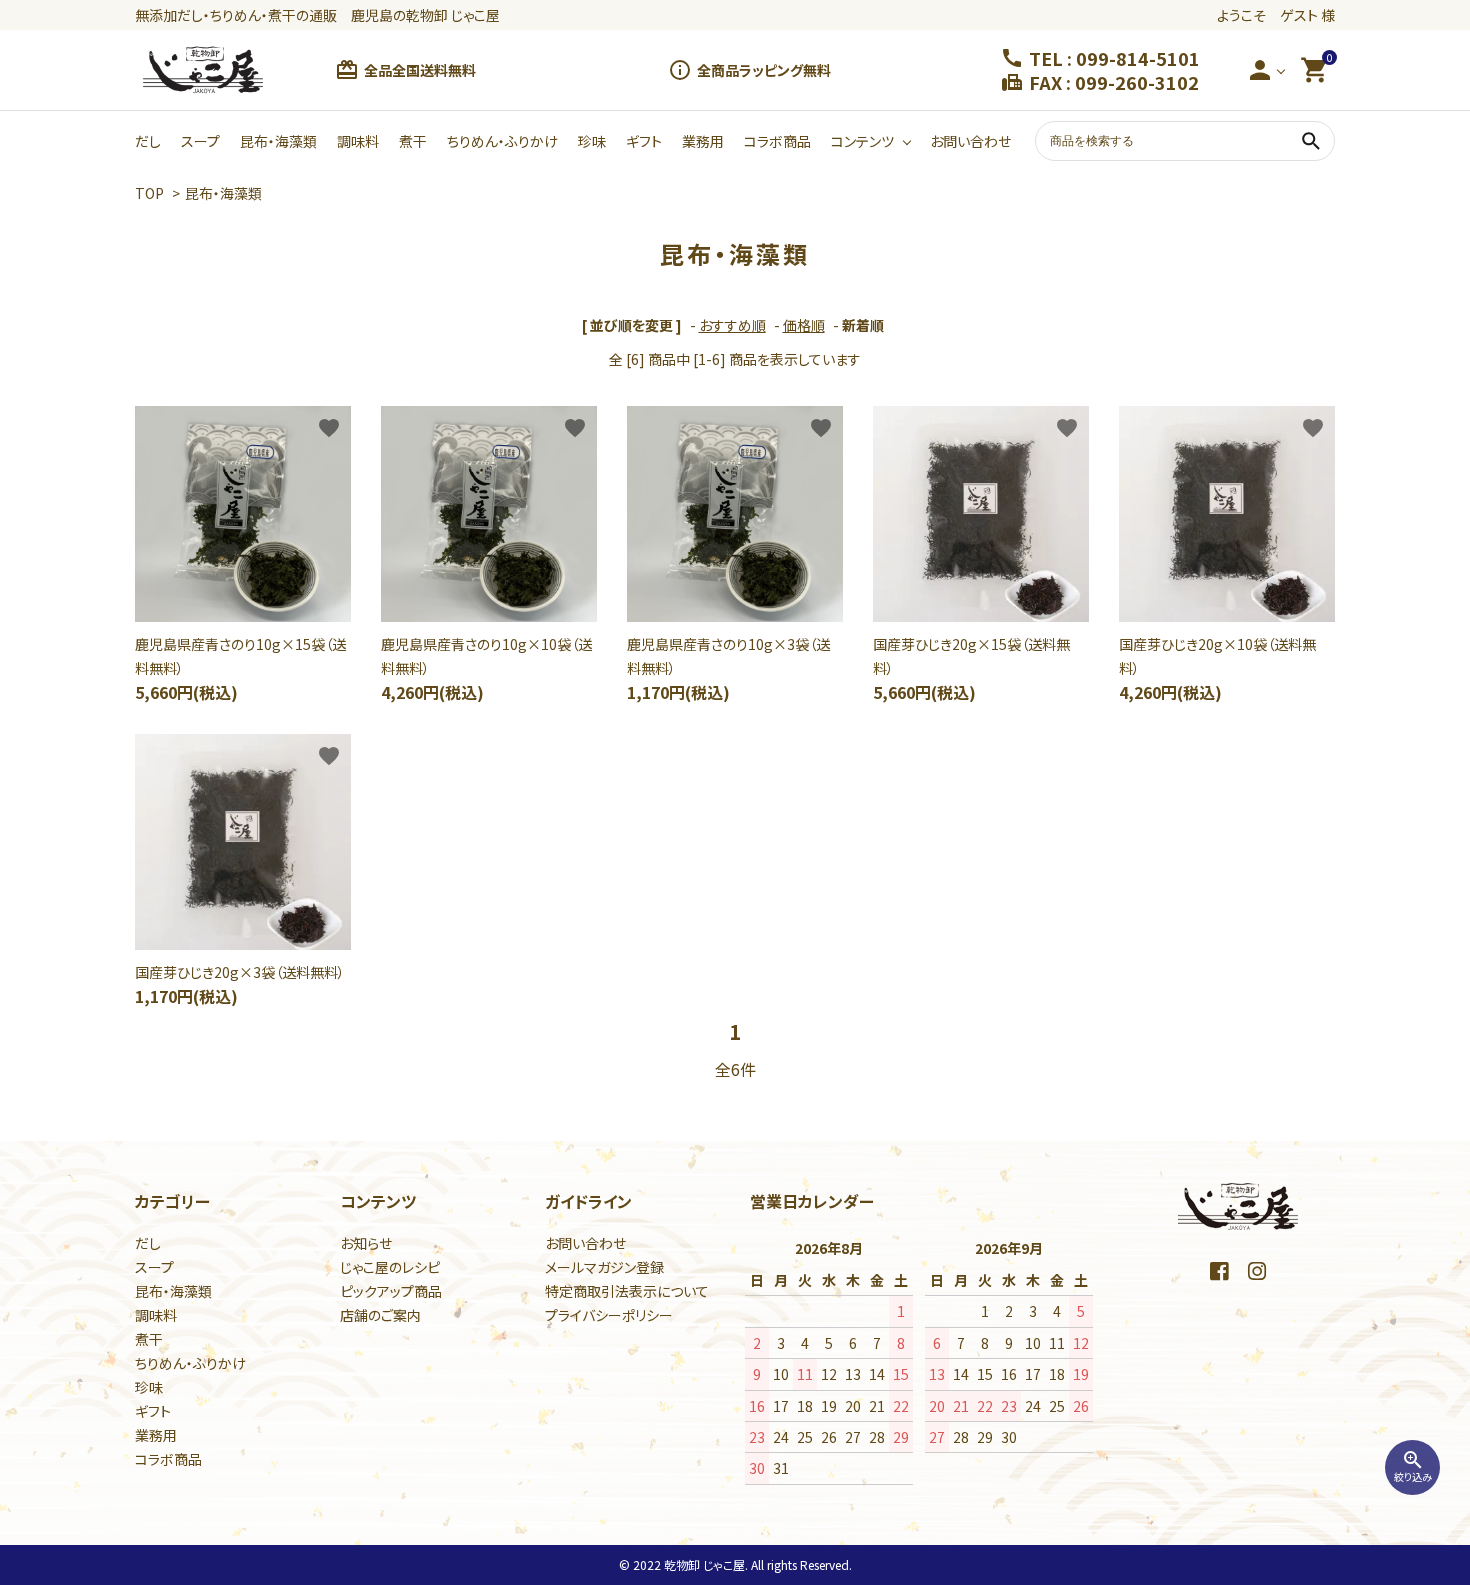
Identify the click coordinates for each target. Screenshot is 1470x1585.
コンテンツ (862, 141)
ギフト (644, 141)
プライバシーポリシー (609, 1315)
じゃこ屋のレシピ (390, 1267)
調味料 (358, 141)
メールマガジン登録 (604, 1267)
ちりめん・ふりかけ (502, 141)
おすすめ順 (732, 325)
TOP (149, 193)
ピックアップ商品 (391, 1291)
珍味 (592, 141)
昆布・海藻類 (278, 141)
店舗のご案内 (380, 1315)
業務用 (703, 141)
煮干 (413, 141)
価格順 (804, 325)
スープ (200, 141)
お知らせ (366, 1243)
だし (148, 141)
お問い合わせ (970, 141)
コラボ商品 (777, 141)
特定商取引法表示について (627, 1291)
